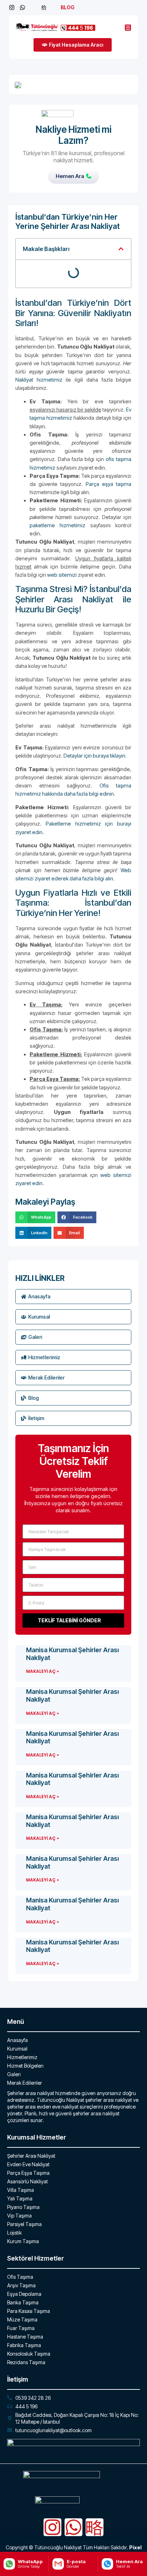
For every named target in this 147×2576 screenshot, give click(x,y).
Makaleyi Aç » (42, 1671)
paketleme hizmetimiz (57, 525)
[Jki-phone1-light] (95, 2527)
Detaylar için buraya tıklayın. (95, 756)
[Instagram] (52, 2527)
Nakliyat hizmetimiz (39, 380)
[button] (121, 249)
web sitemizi (62, 575)
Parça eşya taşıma (108, 484)
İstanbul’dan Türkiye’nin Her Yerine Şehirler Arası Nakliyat (68, 221)
